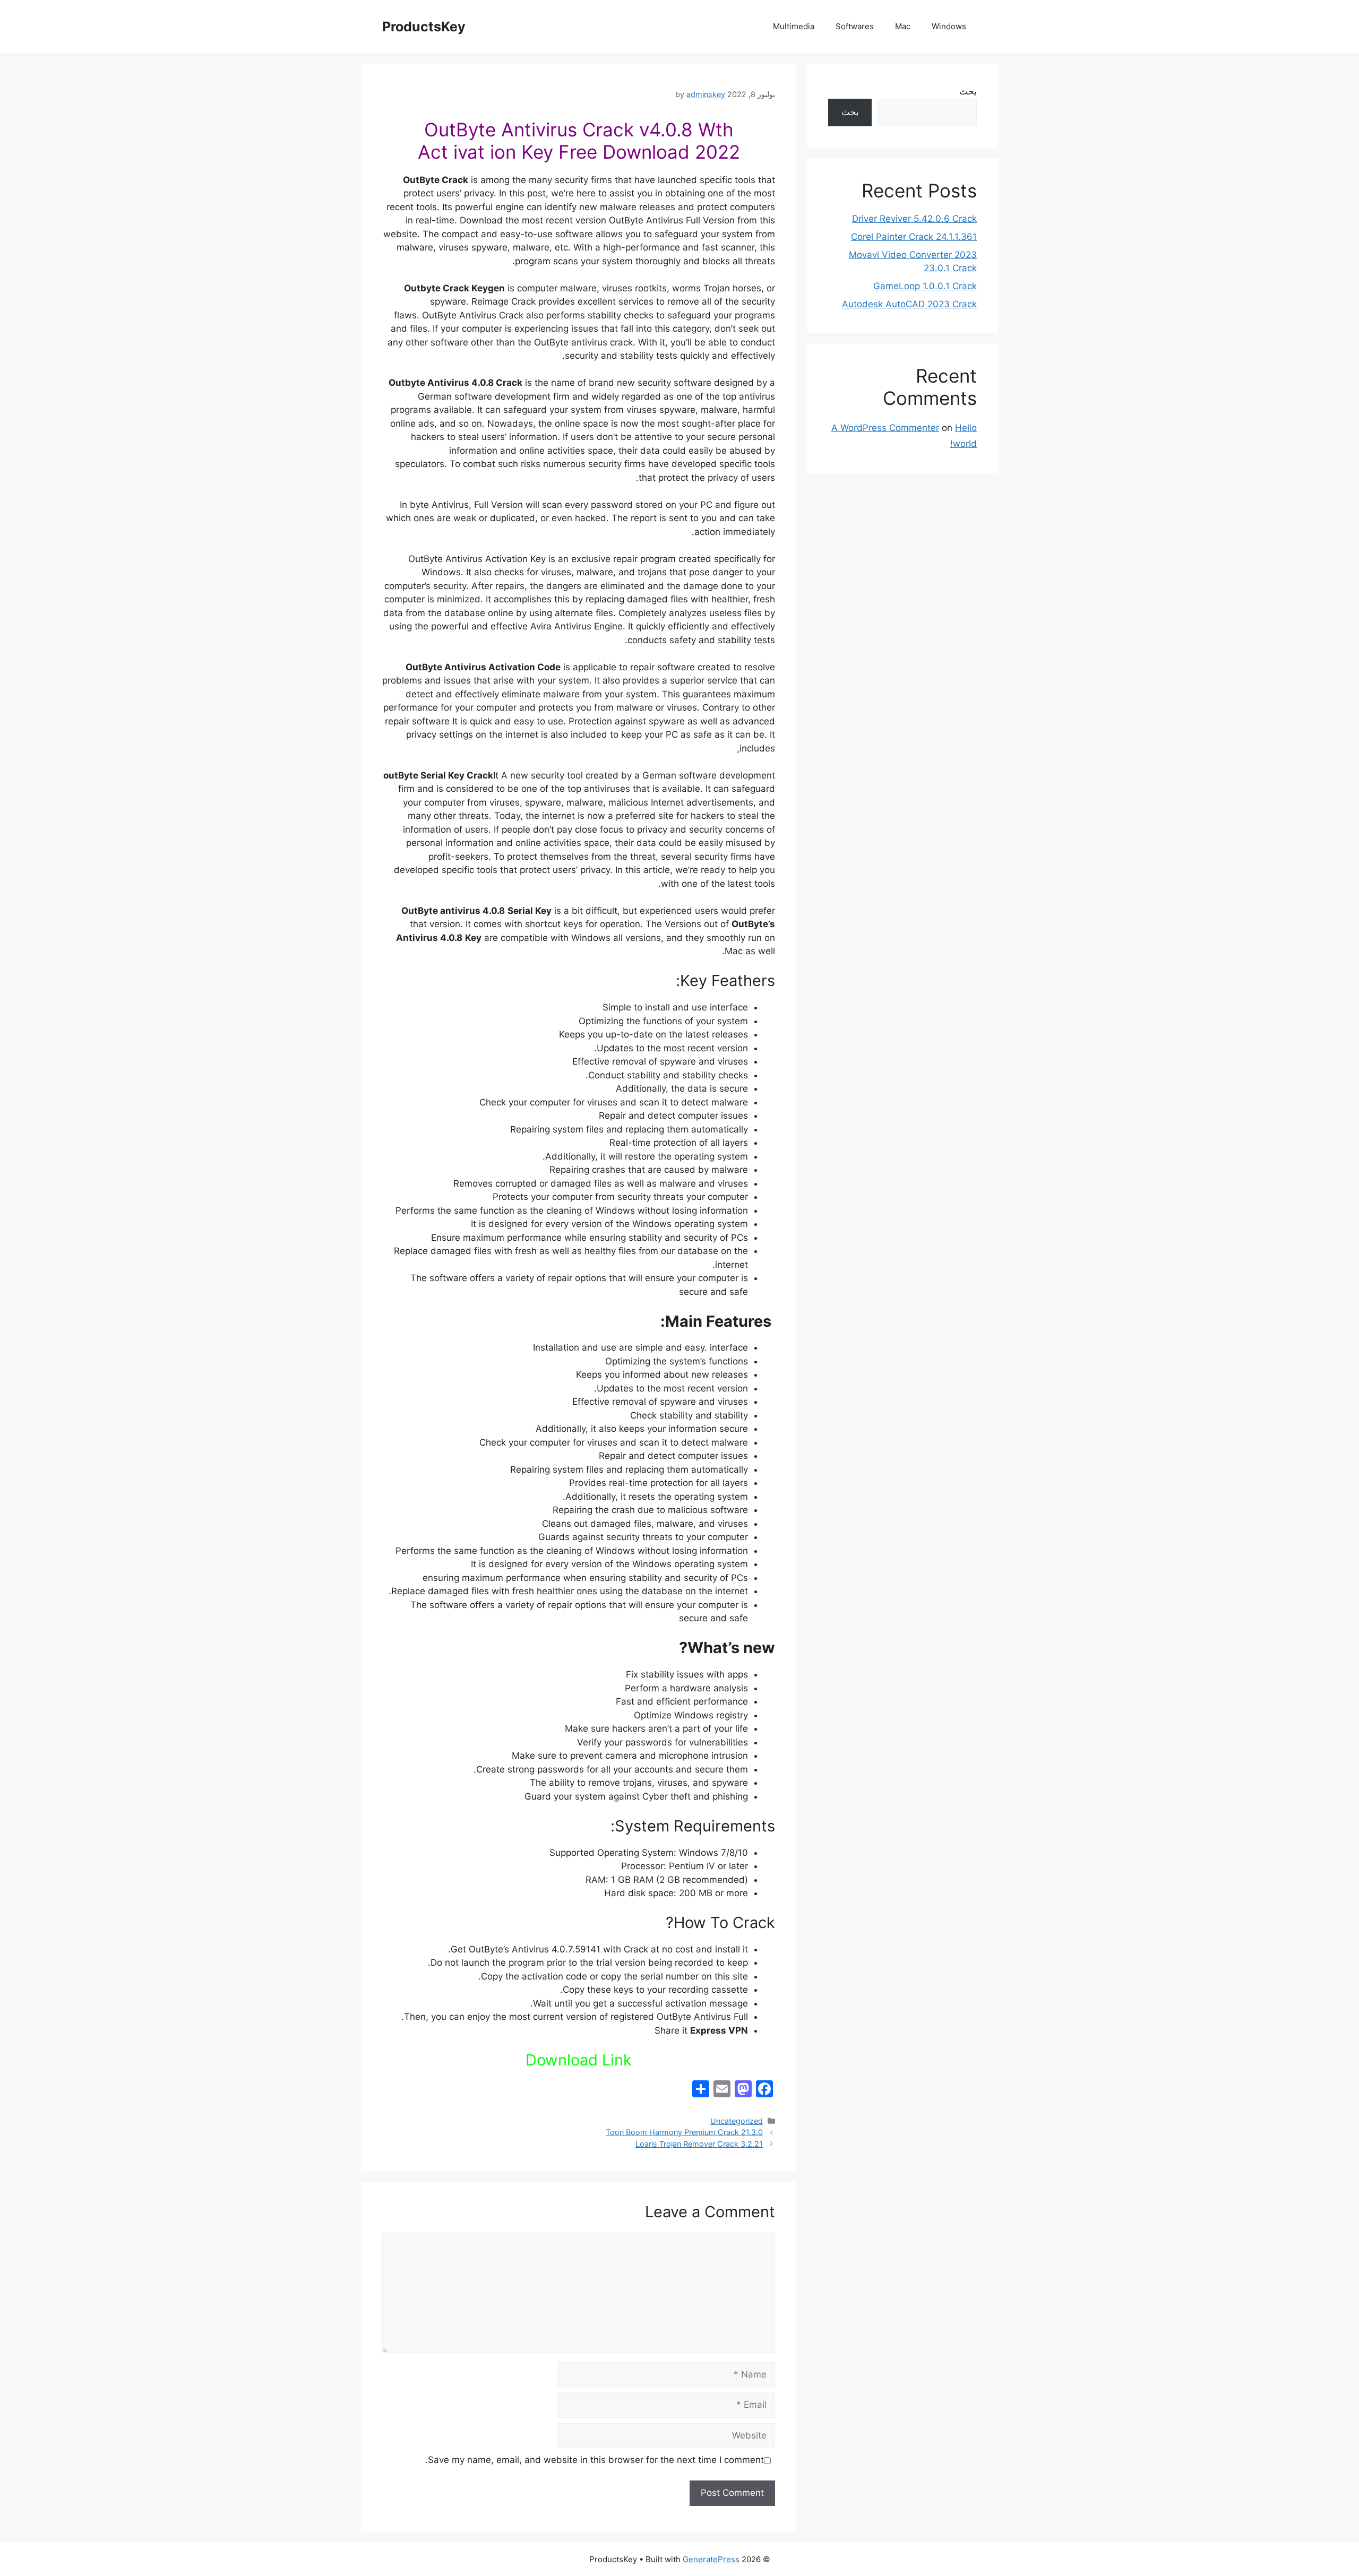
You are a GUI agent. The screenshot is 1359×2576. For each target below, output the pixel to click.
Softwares (855, 26)
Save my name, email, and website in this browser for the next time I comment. (595, 2460)
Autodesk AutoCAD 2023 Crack (909, 304)
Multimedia (794, 26)
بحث (968, 91)
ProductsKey (424, 27)
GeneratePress (711, 2559)
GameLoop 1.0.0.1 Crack (925, 286)
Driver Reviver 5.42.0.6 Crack (914, 219)
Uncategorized (737, 2121)
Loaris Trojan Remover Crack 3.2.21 (699, 2144)
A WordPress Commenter (885, 428)
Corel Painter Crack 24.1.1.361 (914, 237)
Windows (949, 26)
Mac (903, 26)
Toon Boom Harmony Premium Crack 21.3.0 (684, 2132)
